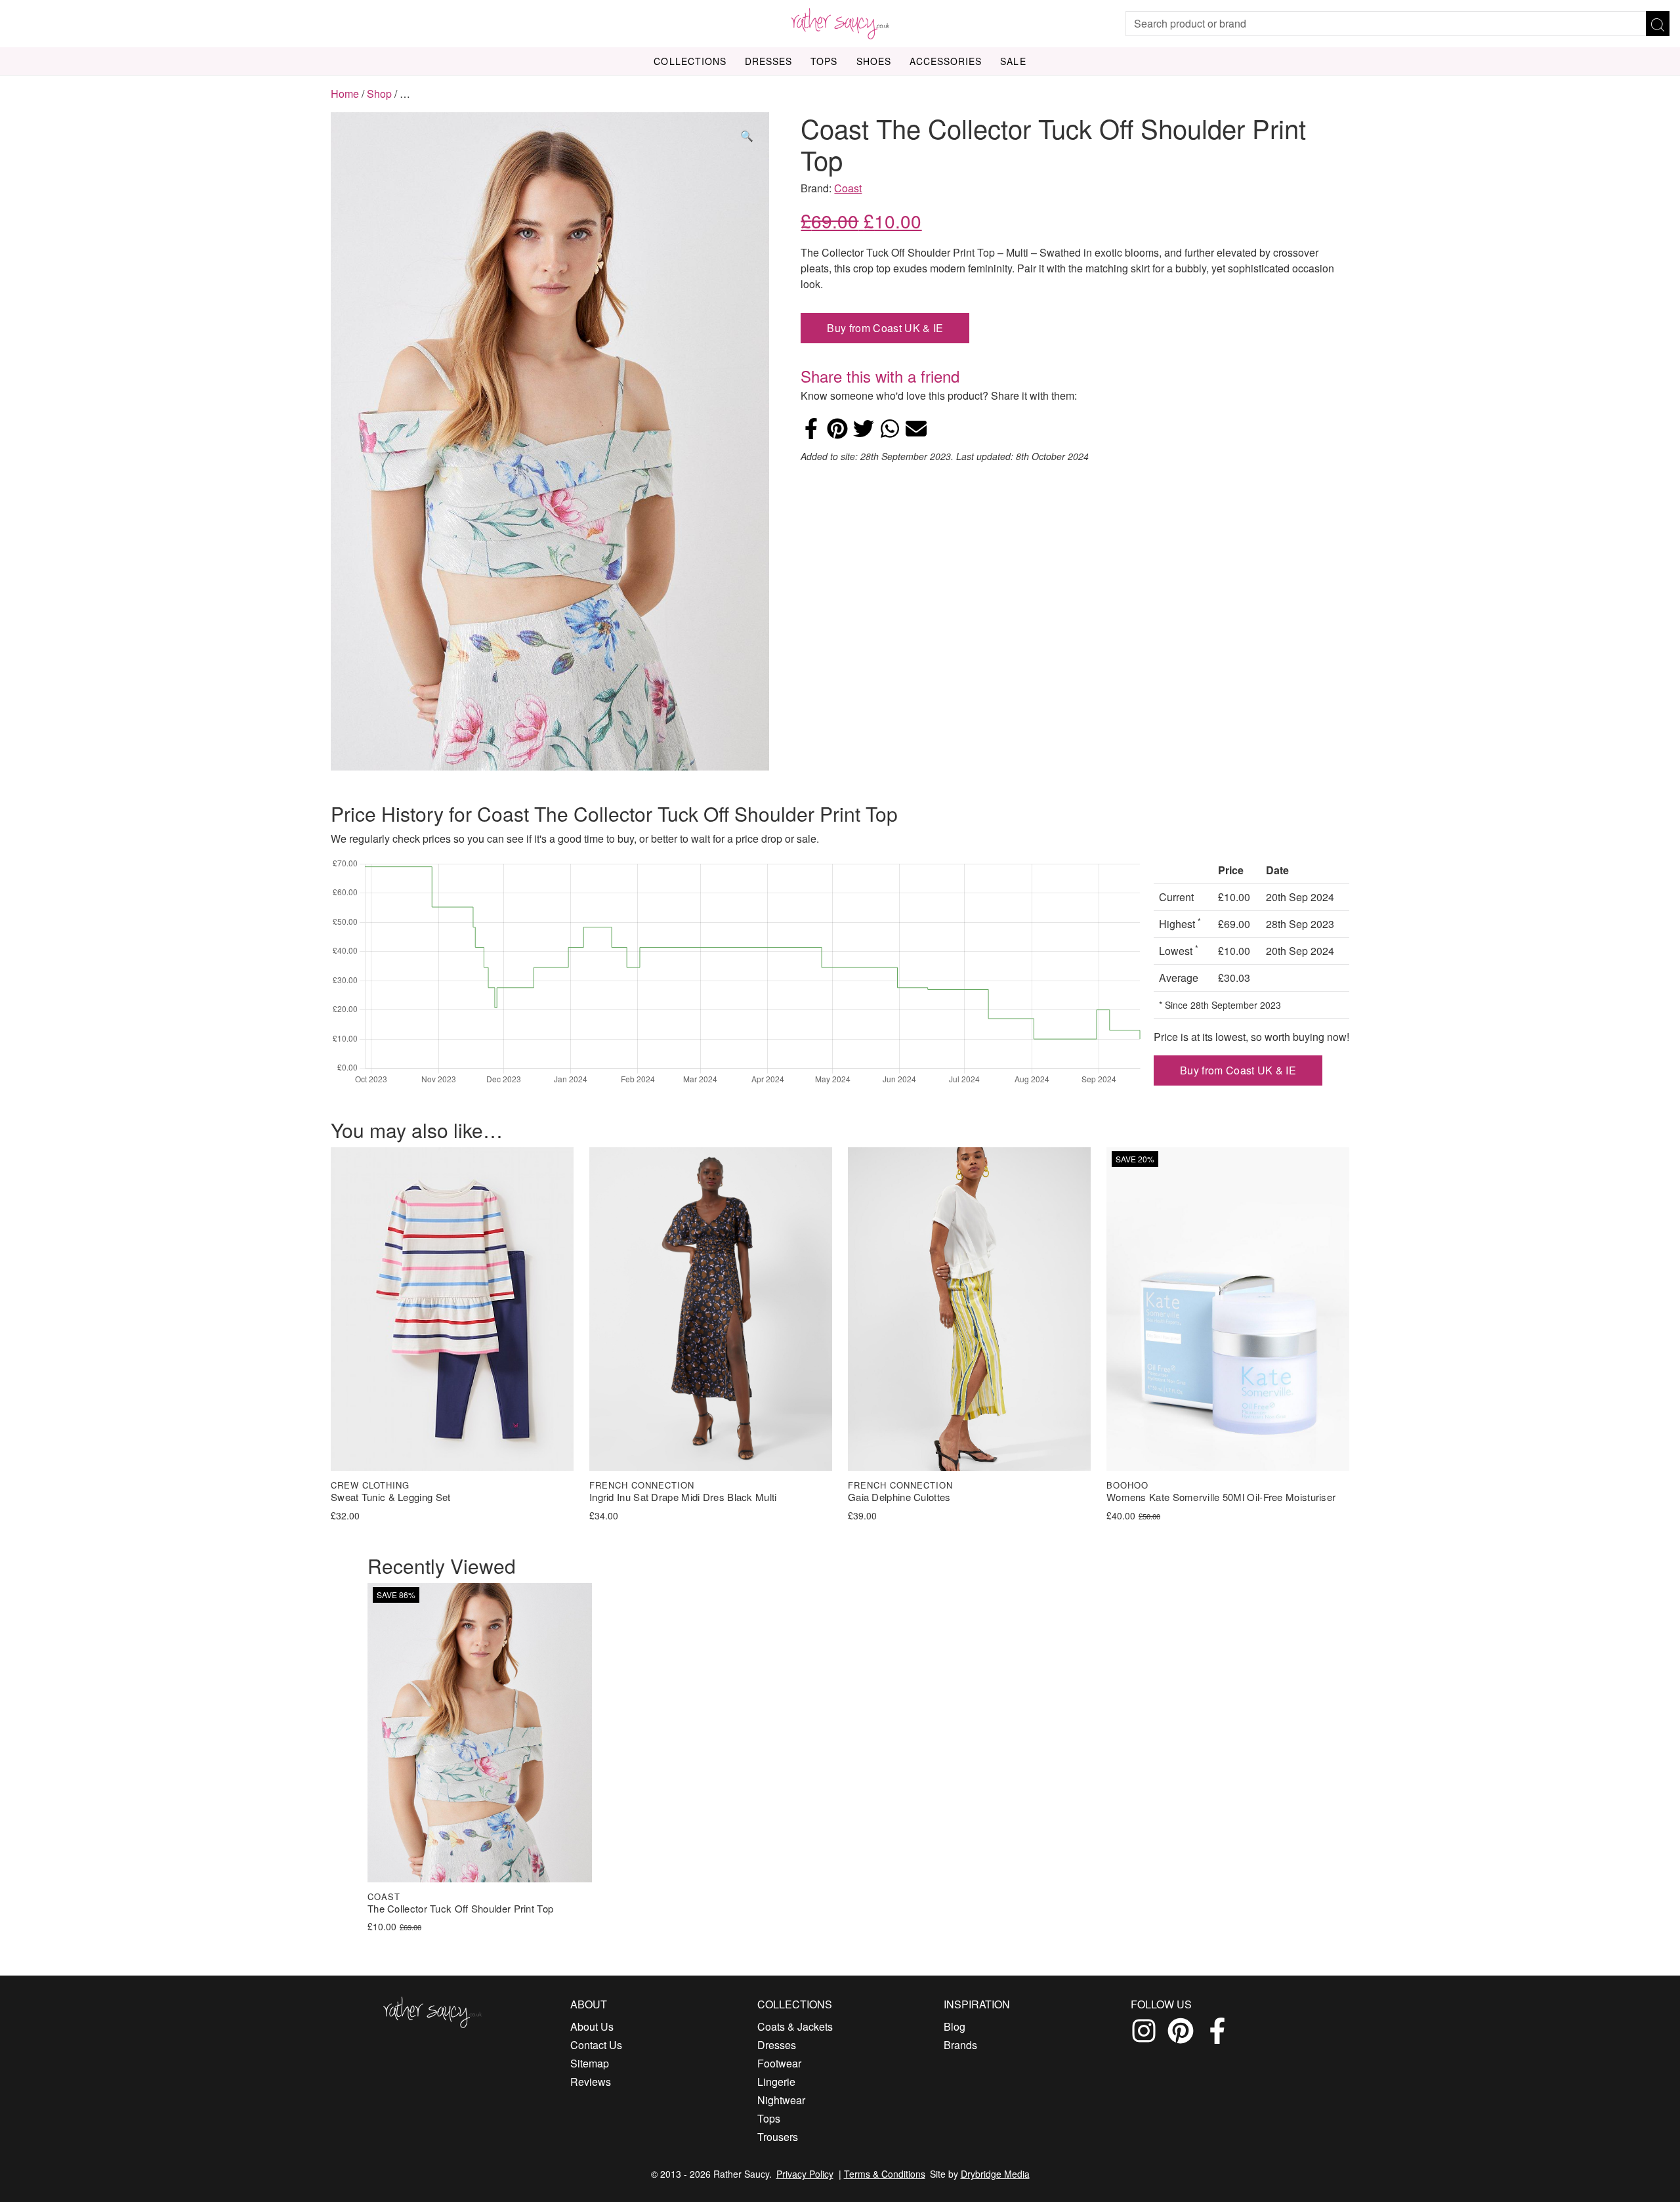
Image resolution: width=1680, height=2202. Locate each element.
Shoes (874, 61)
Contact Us (596, 2045)
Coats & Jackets (795, 2026)
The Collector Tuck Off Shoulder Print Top (460, 1909)
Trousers (778, 2137)
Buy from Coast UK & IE (885, 328)
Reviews (591, 2082)
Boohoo (1127, 1485)
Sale (1013, 61)
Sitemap (590, 2063)
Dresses (768, 61)
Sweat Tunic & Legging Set (391, 1497)
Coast (848, 188)
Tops (824, 61)
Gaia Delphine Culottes (899, 1497)
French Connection (642, 1485)
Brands (960, 2045)
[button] (747, 136)
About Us (592, 2026)
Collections (690, 61)
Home (345, 94)
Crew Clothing (370, 1485)
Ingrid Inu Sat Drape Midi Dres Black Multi (683, 1497)
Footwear (779, 2063)
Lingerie (776, 2082)
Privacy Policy (805, 2174)
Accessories (946, 61)
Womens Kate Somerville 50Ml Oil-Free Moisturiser (1221, 1497)
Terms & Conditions (885, 2174)
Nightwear (781, 2100)
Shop (379, 94)
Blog (955, 2026)
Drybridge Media (995, 2174)
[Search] (1658, 24)
